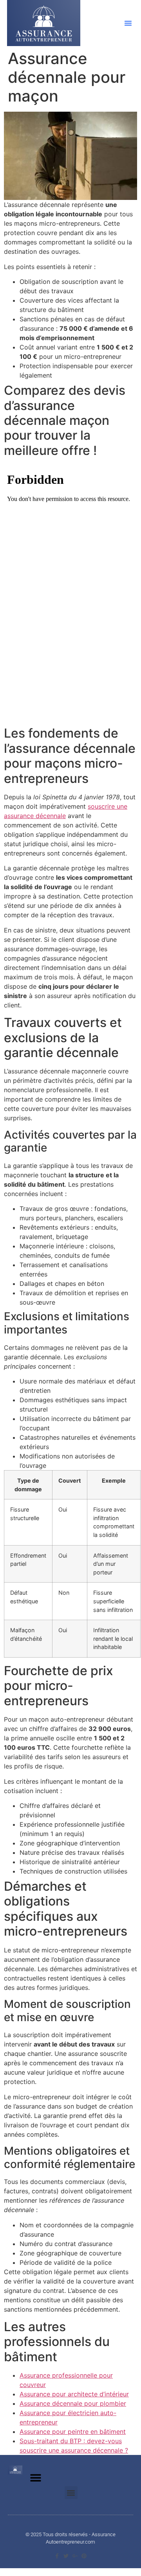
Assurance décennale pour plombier (73, 2403)
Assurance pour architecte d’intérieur (74, 2394)
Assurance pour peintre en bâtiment (73, 2432)
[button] (128, 23)
